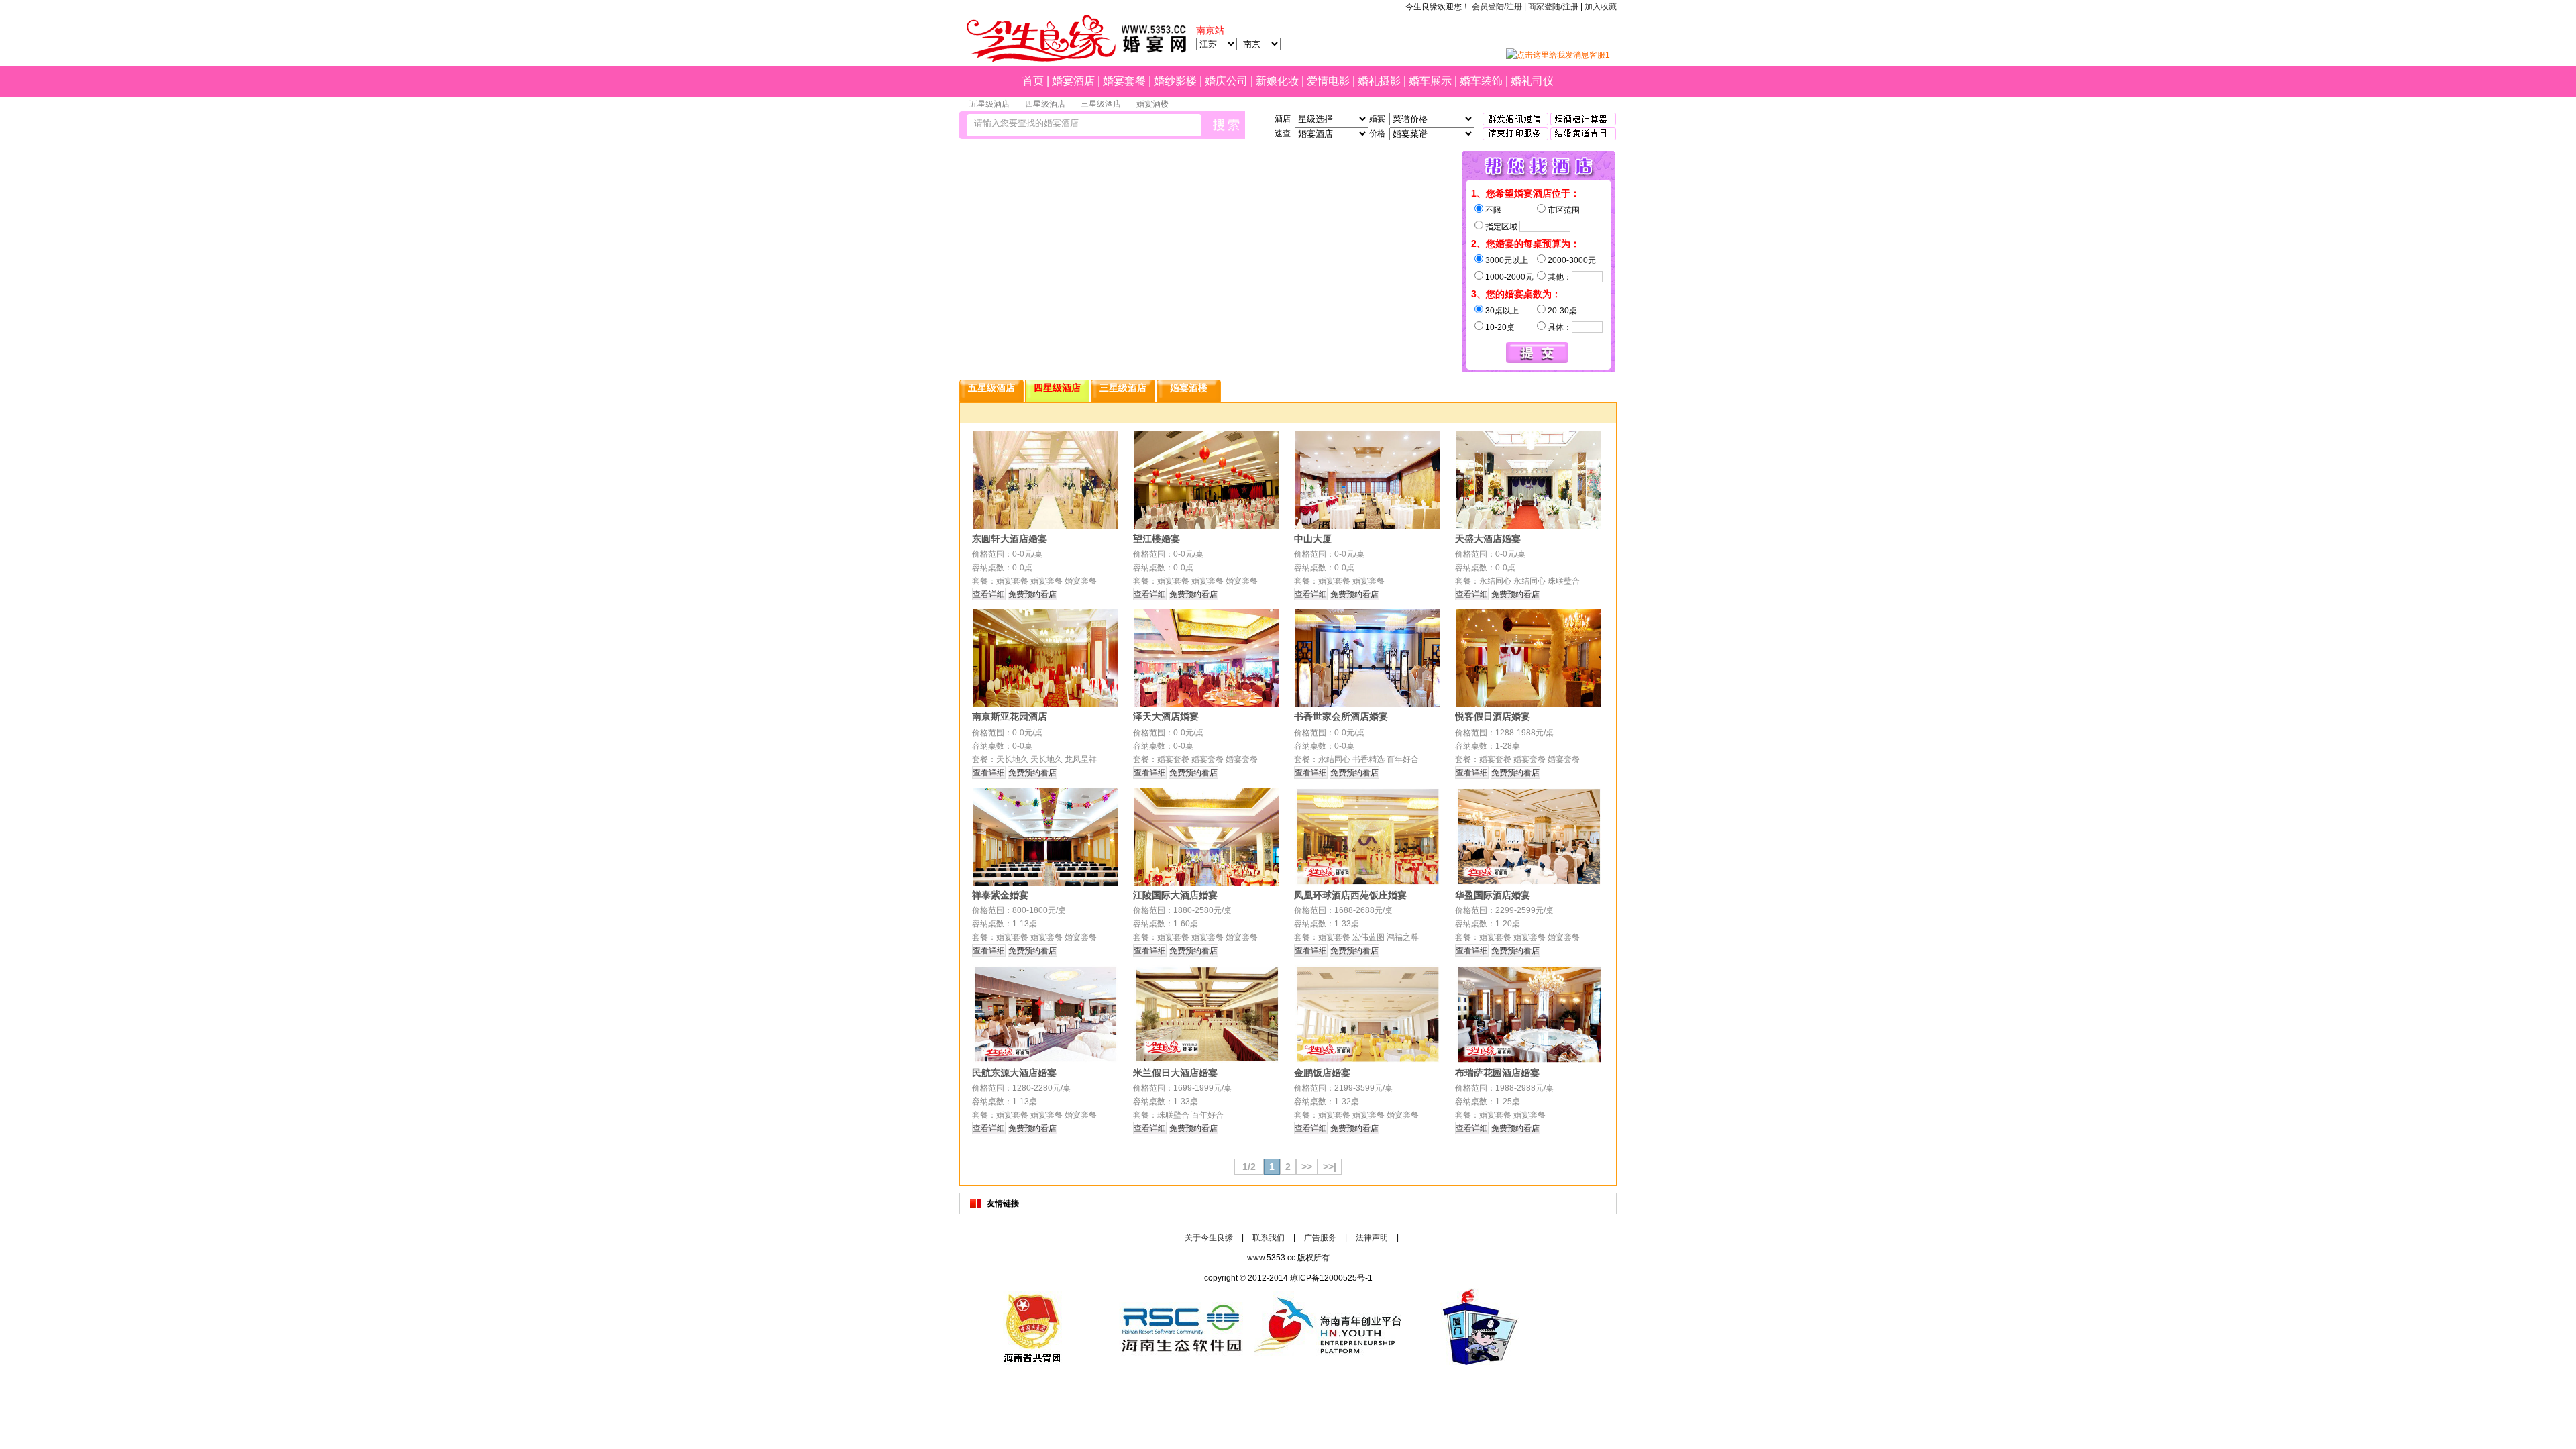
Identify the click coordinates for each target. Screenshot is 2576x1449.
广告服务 (1320, 1238)
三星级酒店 (1101, 104)
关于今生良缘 (1209, 1238)
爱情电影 (1328, 81)
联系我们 (1269, 1238)
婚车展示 (1430, 81)
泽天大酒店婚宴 (1166, 716)
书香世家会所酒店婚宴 (1341, 716)
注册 (1570, 7)
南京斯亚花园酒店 (1010, 716)
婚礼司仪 (1532, 81)
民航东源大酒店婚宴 (1014, 1073)
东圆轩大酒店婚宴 (1010, 539)
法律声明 (1372, 1238)
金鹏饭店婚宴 (1322, 1073)
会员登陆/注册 (1497, 7)
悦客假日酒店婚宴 (1493, 716)
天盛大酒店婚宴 (1488, 539)
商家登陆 (1544, 7)
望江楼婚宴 (1157, 539)
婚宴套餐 (1124, 81)
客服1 (1600, 55)
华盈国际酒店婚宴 (1493, 895)
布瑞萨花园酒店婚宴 (1497, 1073)
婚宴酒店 (1073, 81)
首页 (1033, 81)
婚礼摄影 (1379, 81)
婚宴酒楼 (1152, 104)
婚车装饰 (1481, 81)
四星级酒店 (1045, 104)
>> (1307, 1167)
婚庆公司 (1226, 81)
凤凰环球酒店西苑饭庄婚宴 (1350, 895)
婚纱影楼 (1175, 81)
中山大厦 (1313, 539)
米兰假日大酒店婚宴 (1175, 1073)
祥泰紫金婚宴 (1000, 895)
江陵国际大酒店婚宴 (1175, 895)
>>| (1330, 1167)
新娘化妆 (1277, 81)
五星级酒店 (989, 104)
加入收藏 (1601, 7)
